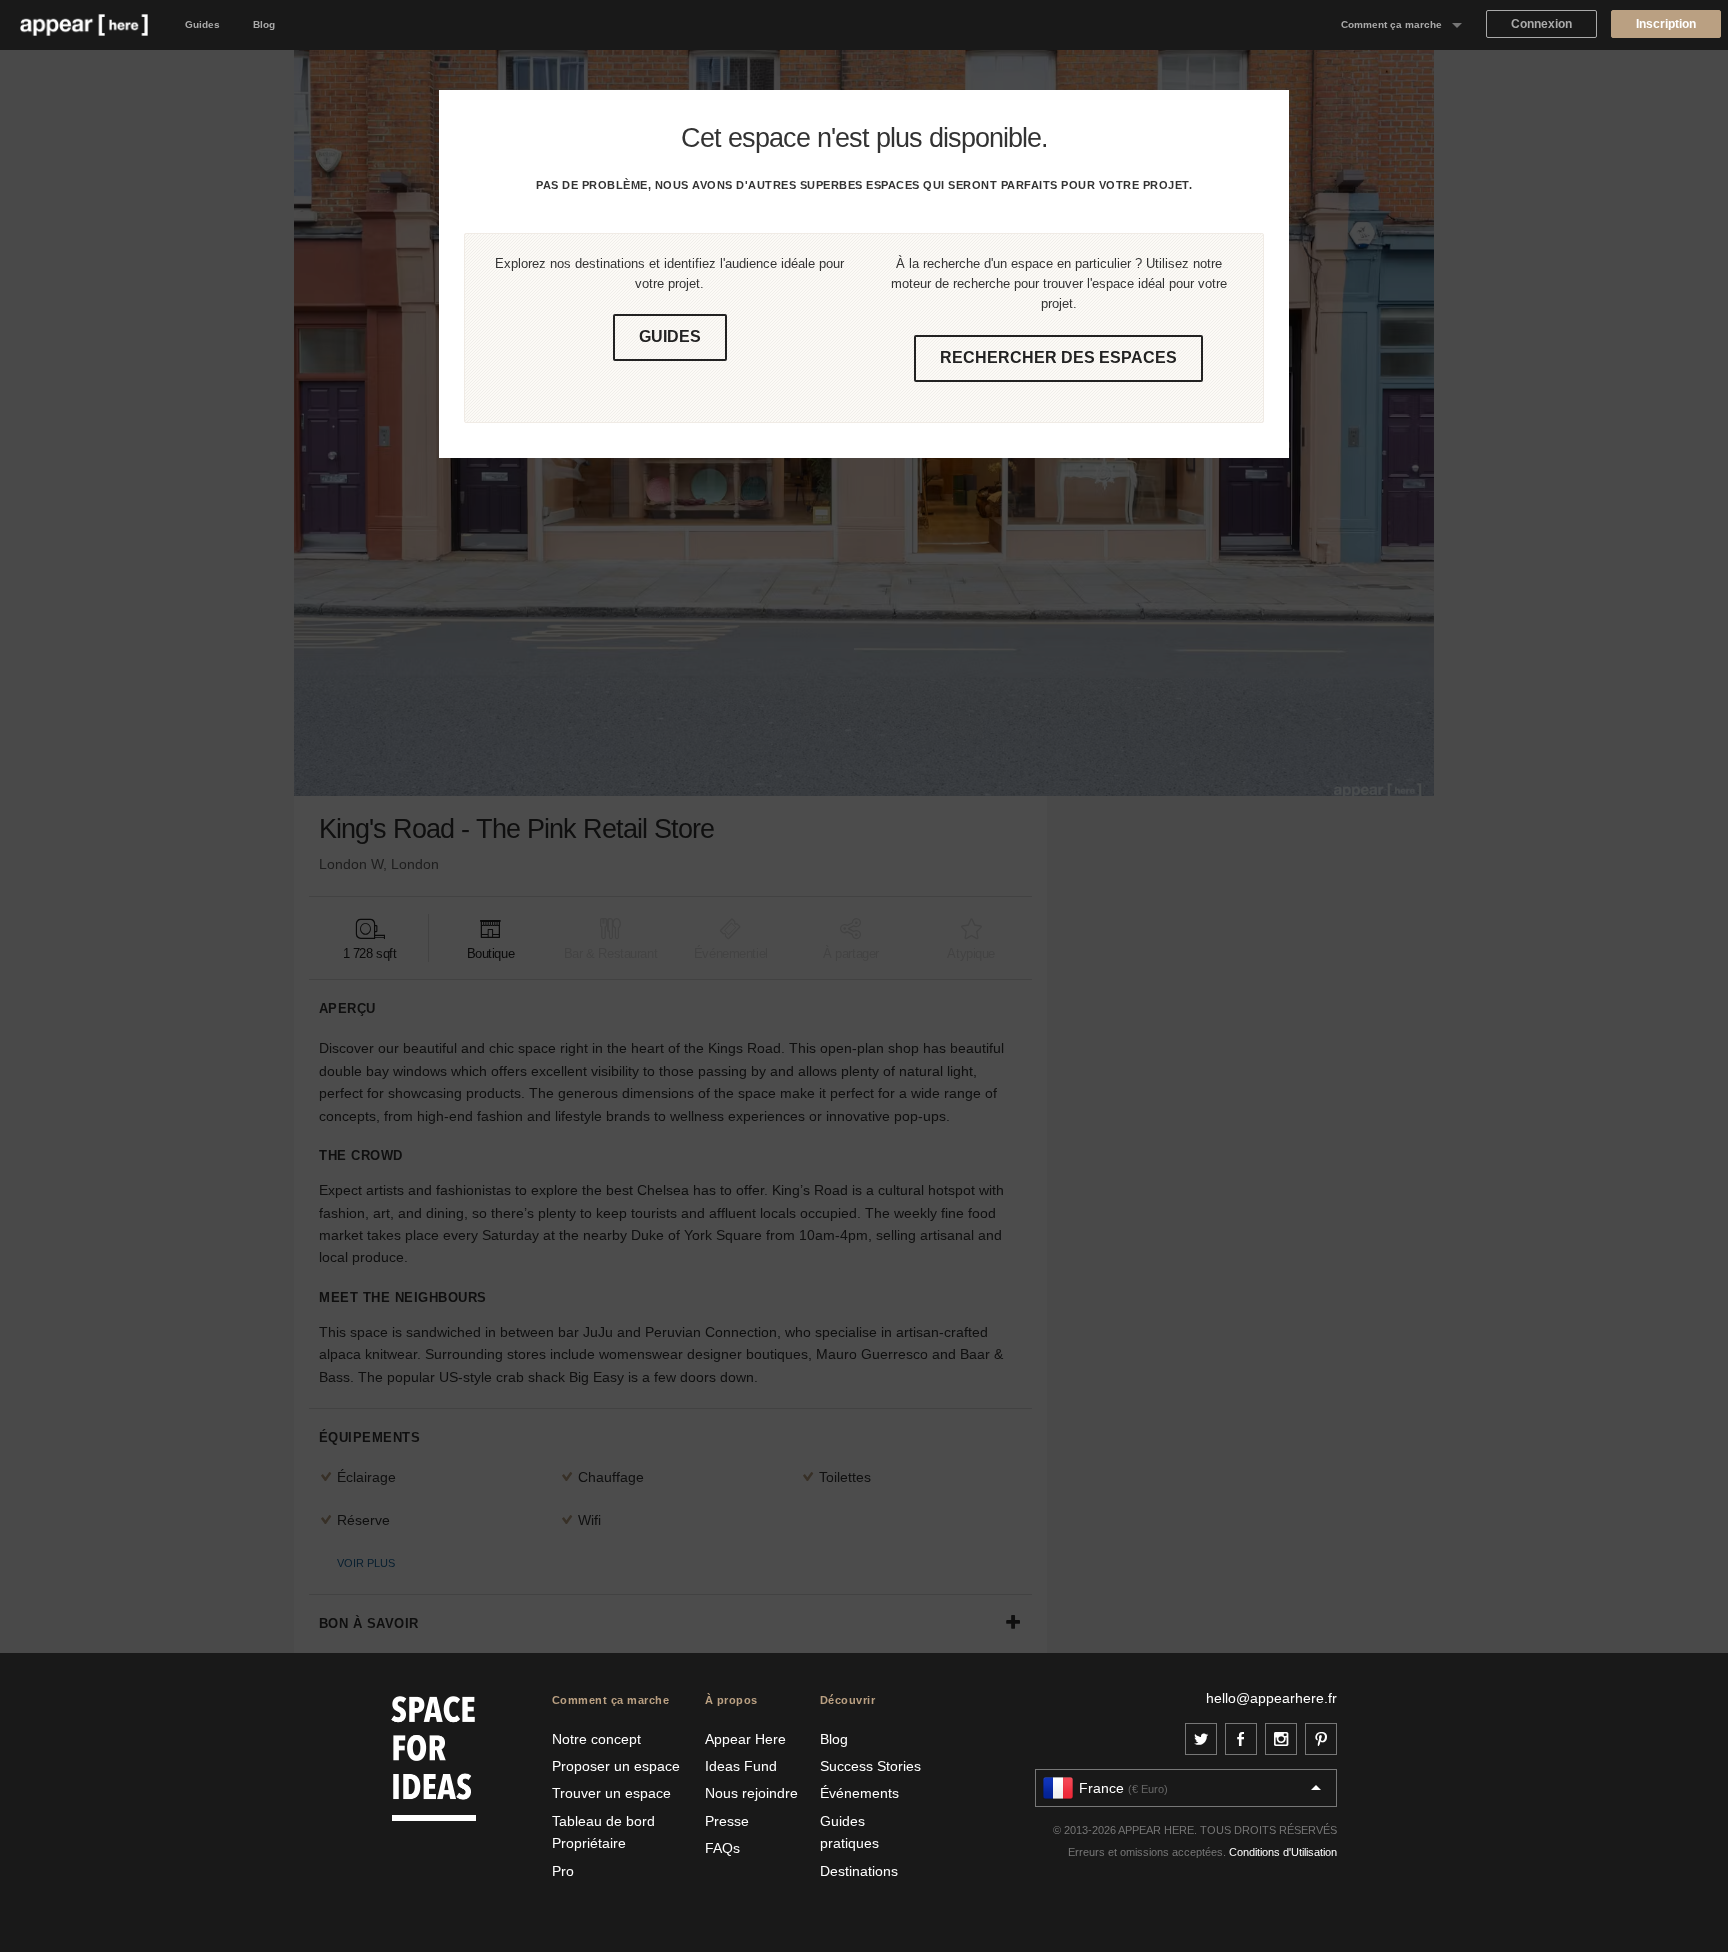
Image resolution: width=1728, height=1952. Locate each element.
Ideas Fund (741, 1766)
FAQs (722, 1848)
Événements (859, 1793)
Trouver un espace (611, 1793)
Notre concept (596, 1739)
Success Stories (870, 1766)
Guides (202, 24)
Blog (264, 24)
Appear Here (745, 1739)
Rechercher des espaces (1058, 357)
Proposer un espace (616, 1766)
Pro (563, 1871)
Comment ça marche (1391, 24)
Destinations (859, 1871)
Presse (727, 1821)
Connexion (1541, 24)
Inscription (1666, 24)
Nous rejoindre (751, 1793)
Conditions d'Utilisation (1283, 1852)
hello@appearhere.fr (1271, 1698)
